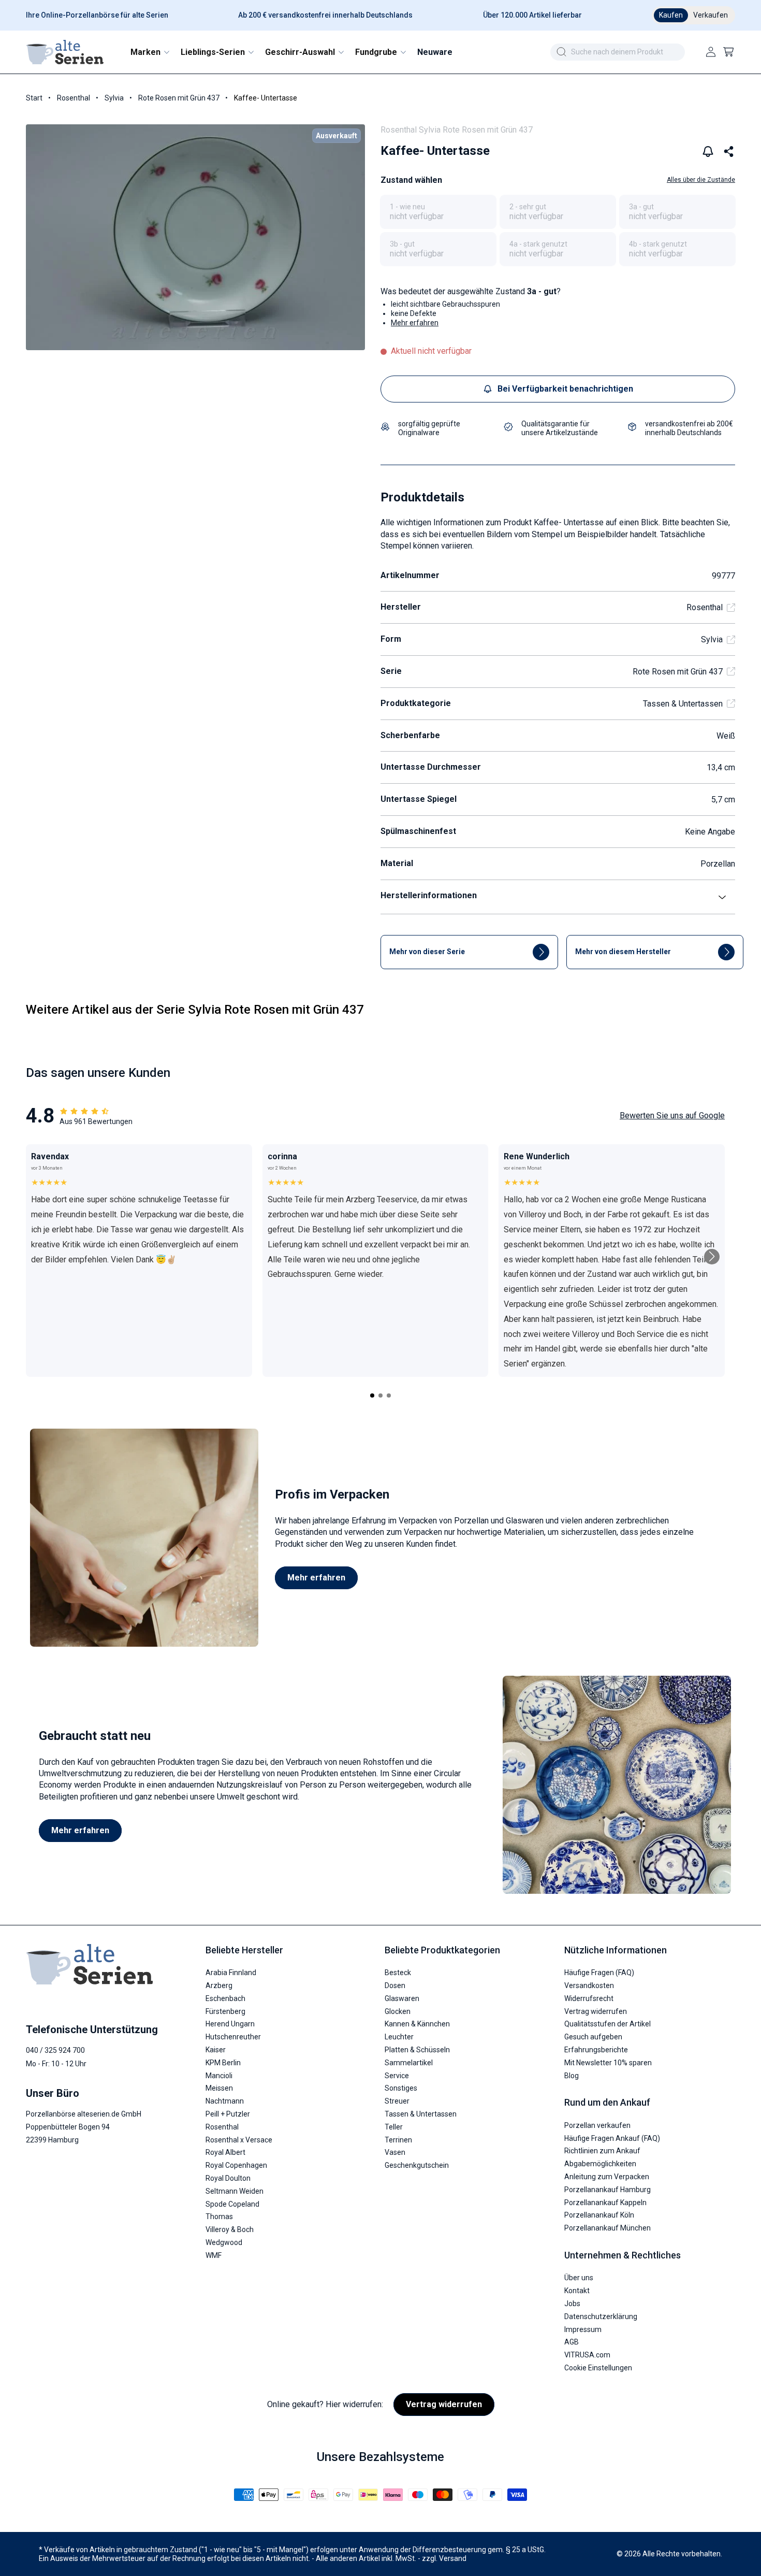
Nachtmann (225, 2102)
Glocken (398, 2011)
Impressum (583, 2329)
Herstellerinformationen (429, 895)
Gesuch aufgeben (593, 2037)
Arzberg (219, 1986)
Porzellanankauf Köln (599, 2215)
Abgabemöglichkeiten (600, 2164)
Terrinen (398, 2140)
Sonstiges (401, 2089)
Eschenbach (225, 1998)
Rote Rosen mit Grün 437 (179, 98)
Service (397, 2076)
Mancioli (219, 2076)
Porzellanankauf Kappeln (605, 2203)
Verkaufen (711, 15)
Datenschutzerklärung (601, 2316)
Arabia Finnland (231, 1973)
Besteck (398, 1973)
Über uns (579, 2278)
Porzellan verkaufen (597, 2125)
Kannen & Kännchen (417, 2024)
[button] (149, 52)
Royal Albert (225, 2153)
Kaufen (671, 15)
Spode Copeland (232, 2204)
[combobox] (618, 52)
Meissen (219, 2089)
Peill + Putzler (228, 2114)
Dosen (395, 1986)
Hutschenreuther (233, 2037)
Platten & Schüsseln (417, 2050)
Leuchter (399, 2037)
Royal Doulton (228, 2178)
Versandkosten (589, 1986)
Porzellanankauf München (608, 2228)
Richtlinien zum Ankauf (602, 2151)
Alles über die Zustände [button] (701, 180)
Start (34, 98)
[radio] (438, 212)
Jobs (572, 2304)
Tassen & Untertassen (683, 704)
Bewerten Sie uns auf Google (672, 1116)
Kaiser (216, 2050)
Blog (572, 2076)
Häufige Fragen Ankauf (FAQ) (612, 2138)
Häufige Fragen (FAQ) (599, 1973)
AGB (572, 2342)
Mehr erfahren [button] (415, 323)
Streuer (397, 2102)
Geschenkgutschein (417, 2166)
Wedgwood (224, 2242)
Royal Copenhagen (236, 2166)
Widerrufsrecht (589, 1998)
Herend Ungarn (230, 2024)
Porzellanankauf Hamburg (608, 2190)
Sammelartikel (409, 2063)
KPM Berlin (223, 2063)
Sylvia (114, 98)
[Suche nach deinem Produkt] (561, 52)
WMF (214, 2255)
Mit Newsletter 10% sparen (608, 2063)
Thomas (219, 2217)
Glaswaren (402, 1998)
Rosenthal (74, 98)
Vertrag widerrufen (596, 2011)
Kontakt (577, 2291)
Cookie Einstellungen (598, 2368)
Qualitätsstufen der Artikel (608, 2024)
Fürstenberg (225, 2011)
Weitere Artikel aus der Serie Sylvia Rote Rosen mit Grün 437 (195, 1010)
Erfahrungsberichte (596, 2050)
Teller (394, 2127)
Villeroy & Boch (230, 2230)
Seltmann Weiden (235, 2191)
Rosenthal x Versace (239, 2140)
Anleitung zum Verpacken (607, 2177)
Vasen (395, 2153)
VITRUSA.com (587, 2355)
